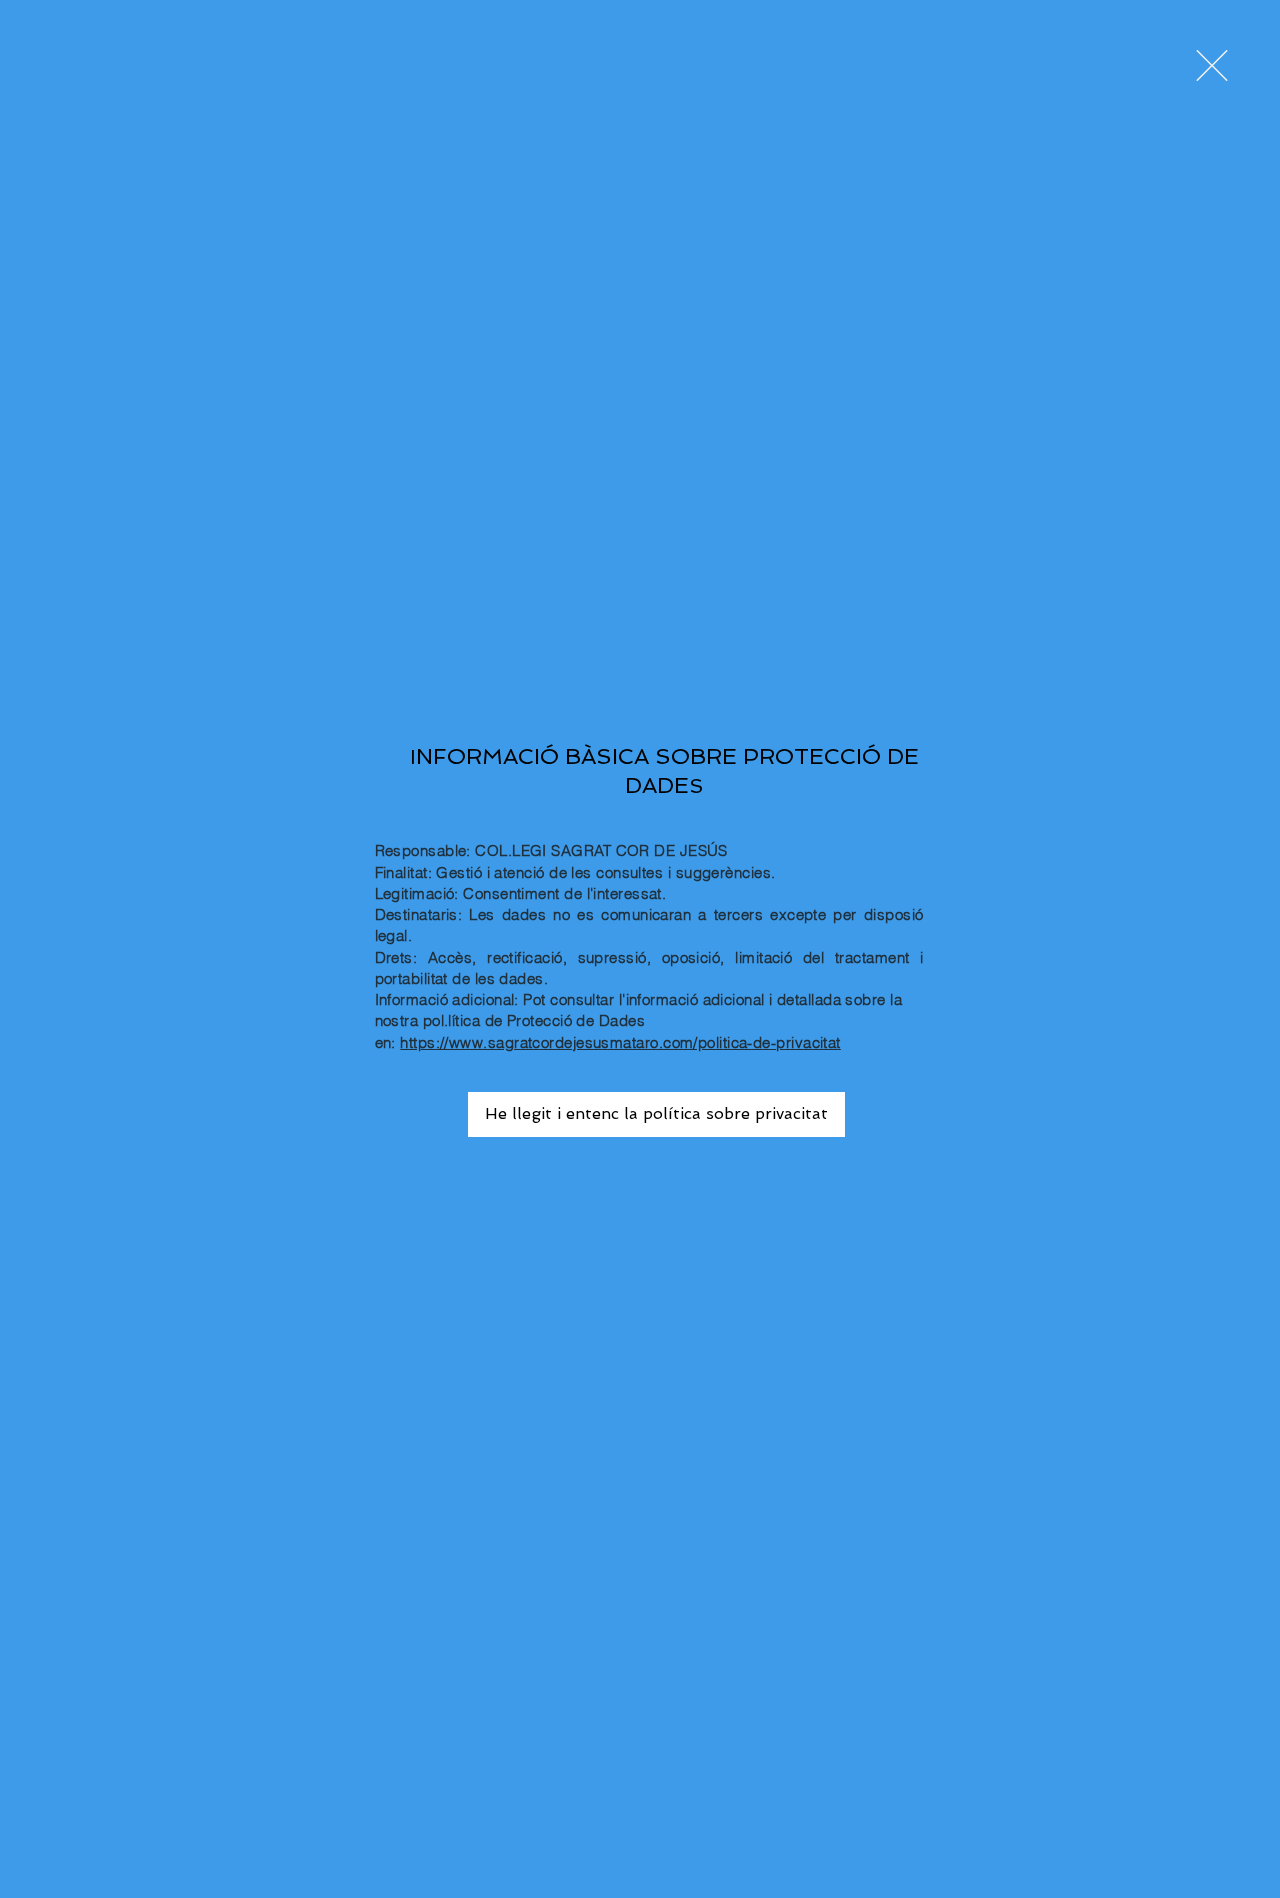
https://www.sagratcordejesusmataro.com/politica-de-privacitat (620, 1042)
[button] (1212, 65)
